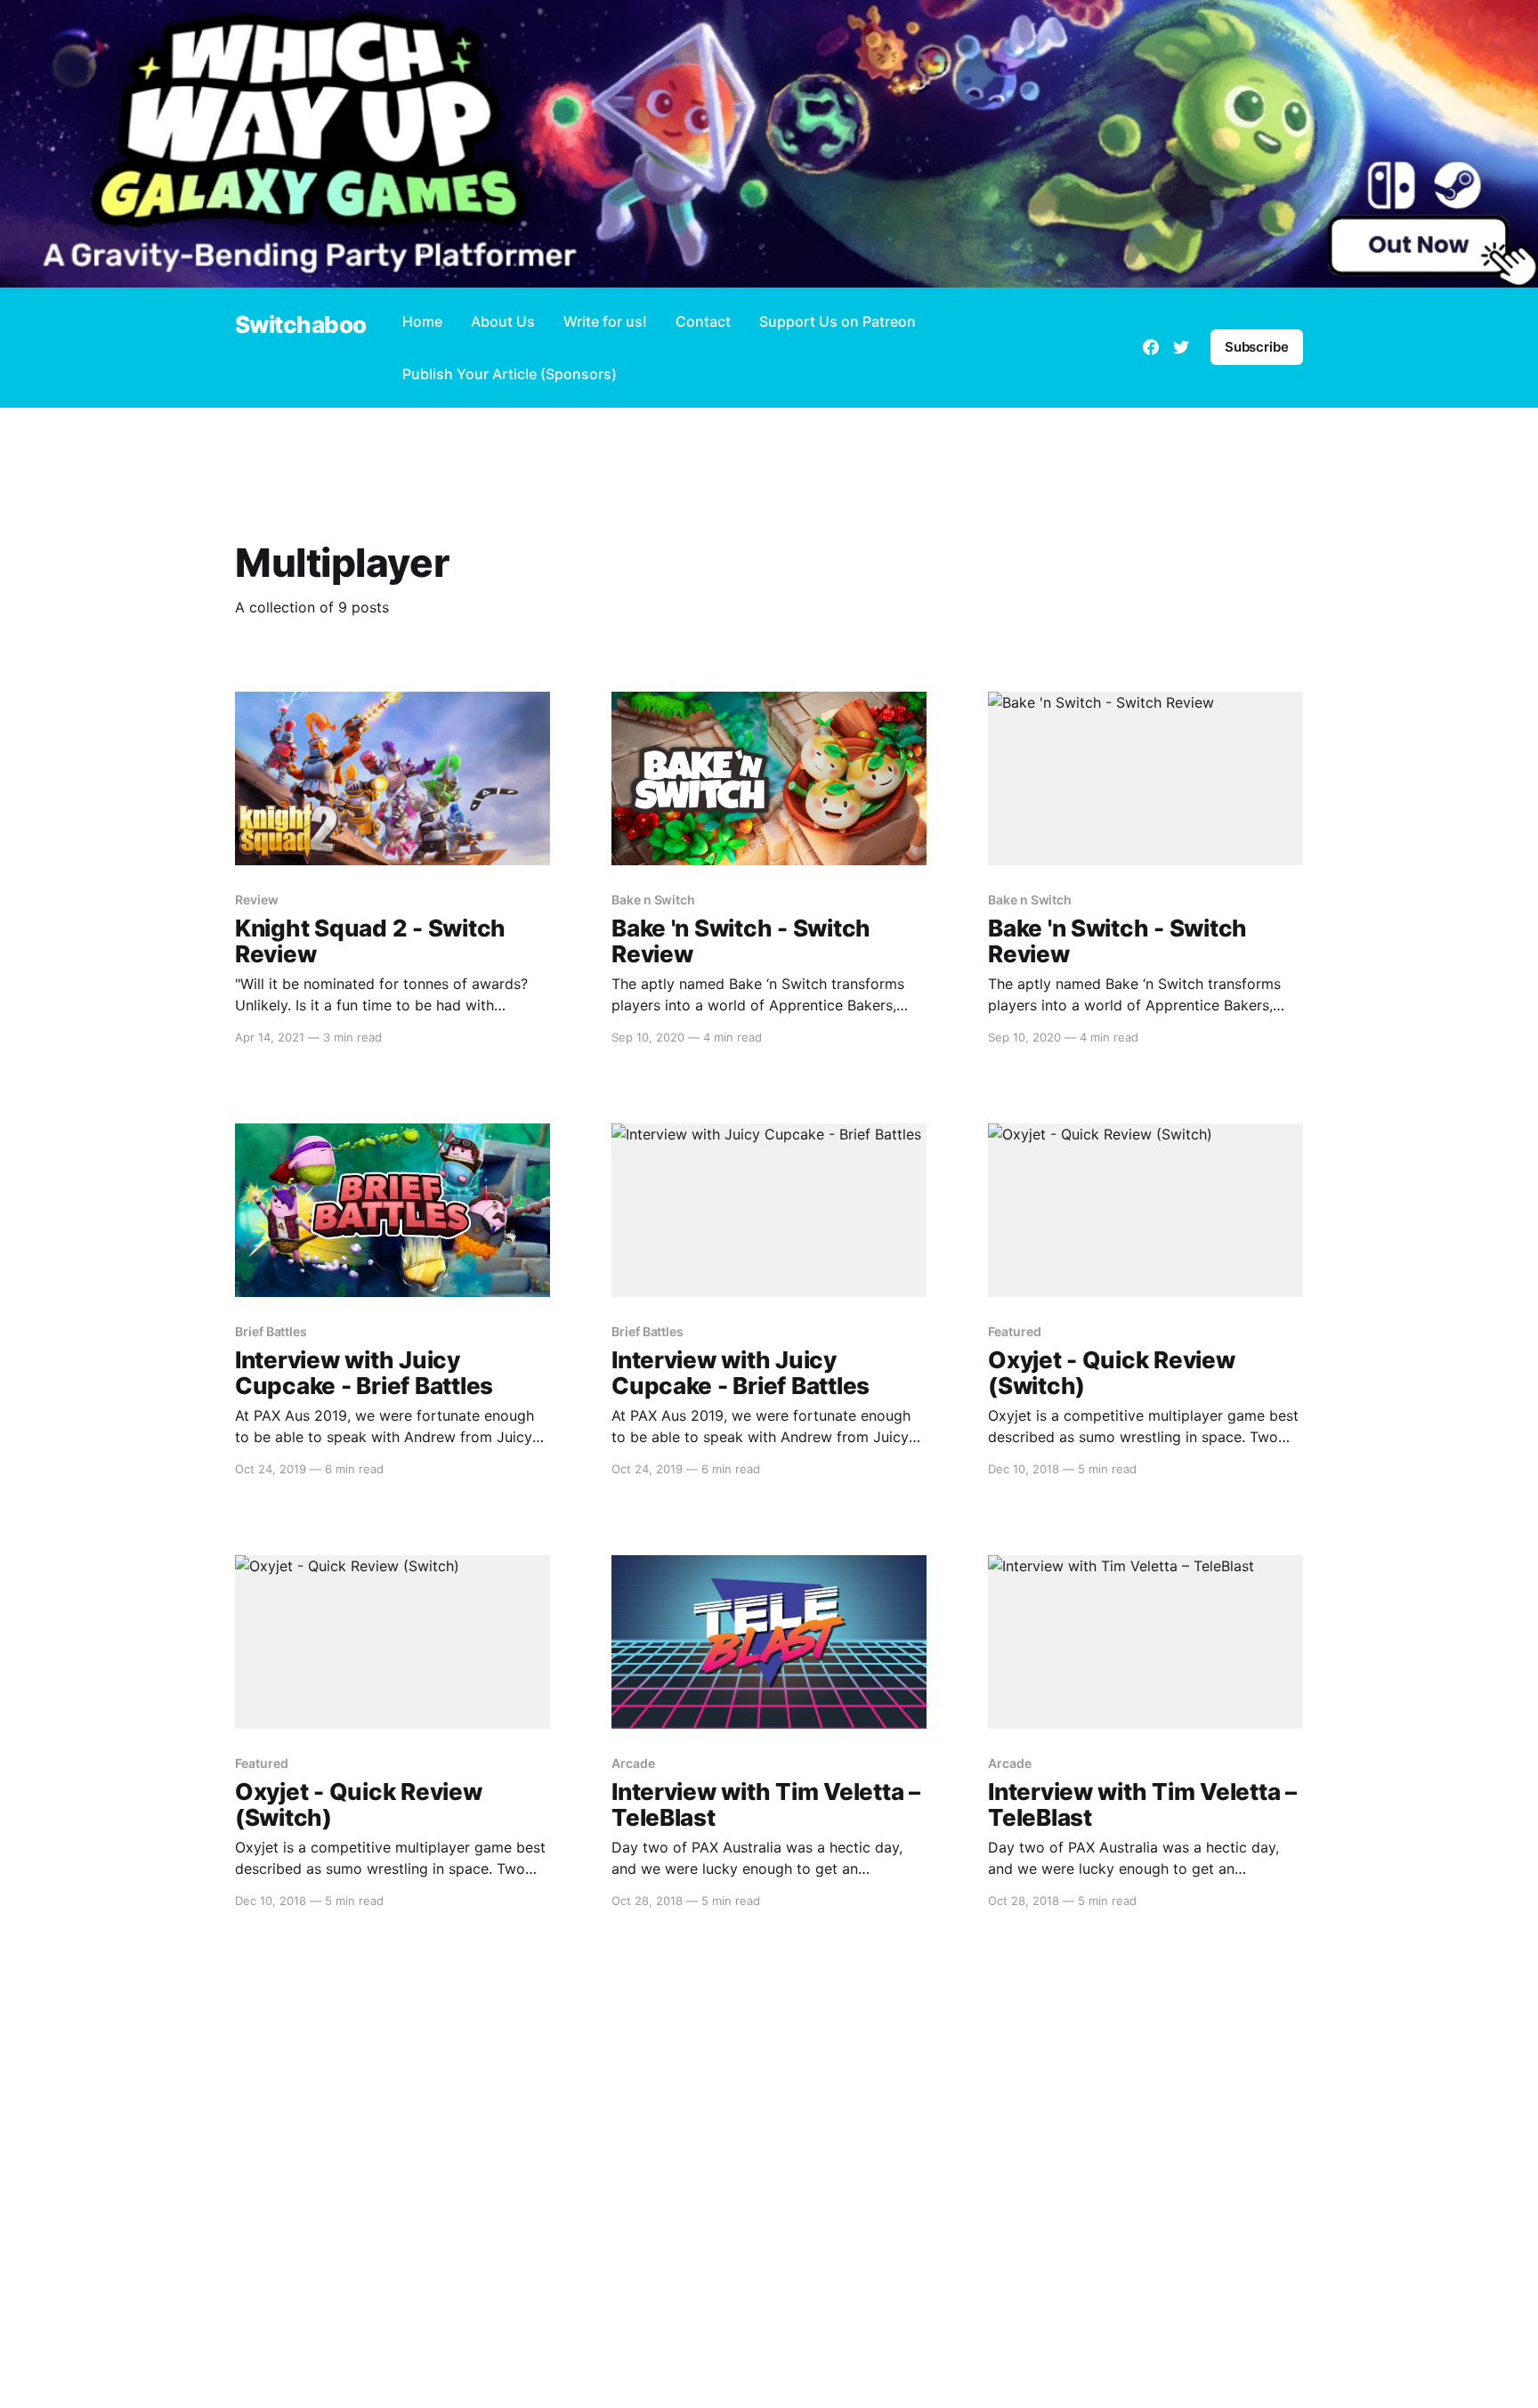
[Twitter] (1181, 347)
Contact (703, 321)
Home (422, 321)
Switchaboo (301, 325)
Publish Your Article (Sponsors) (510, 374)
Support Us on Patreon (838, 321)
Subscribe (1257, 347)
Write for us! (605, 321)
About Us (503, 321)
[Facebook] (1151, 347)
